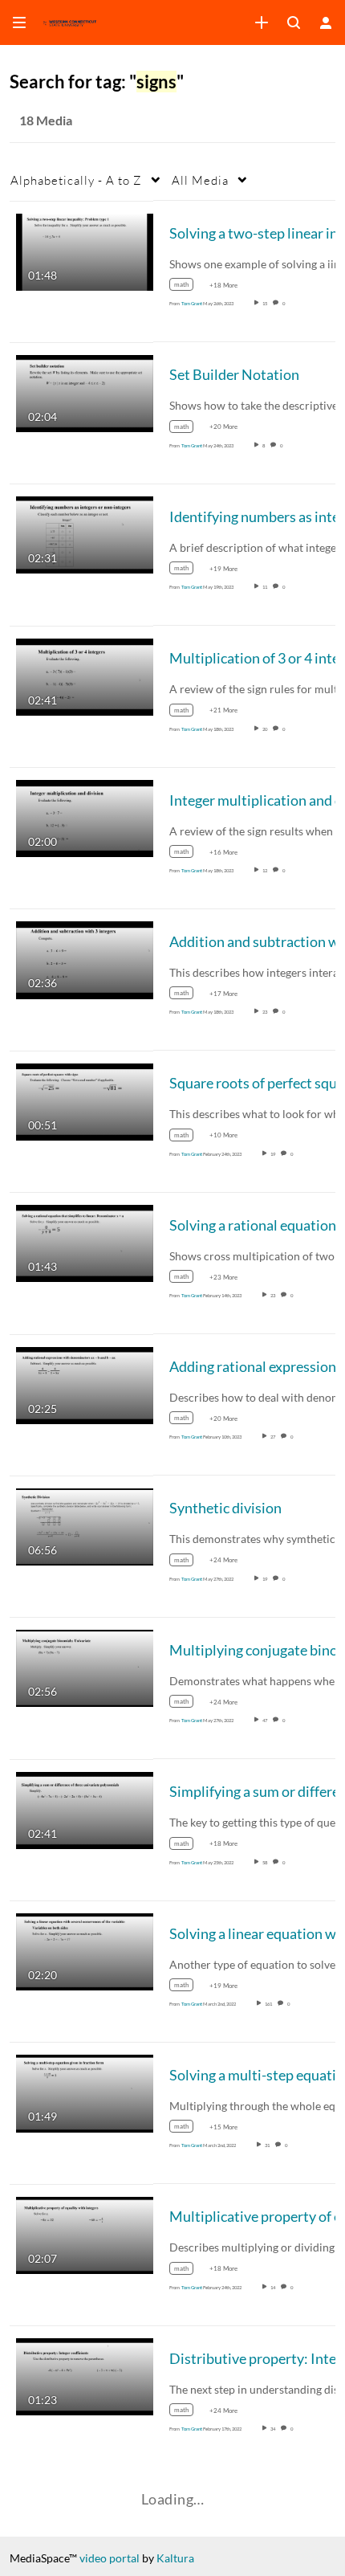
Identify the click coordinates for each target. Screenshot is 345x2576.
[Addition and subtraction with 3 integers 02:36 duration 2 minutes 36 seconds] (85, 959)
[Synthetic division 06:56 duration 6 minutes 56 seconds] (85, 1526)
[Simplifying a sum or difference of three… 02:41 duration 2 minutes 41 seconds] (85, 1809)
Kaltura (175, 2558)
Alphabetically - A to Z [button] (76, 180)
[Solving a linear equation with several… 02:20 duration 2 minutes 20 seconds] (85, 1951)
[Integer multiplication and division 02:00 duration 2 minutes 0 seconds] (85, 817)
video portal (110, 2558)
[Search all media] (294, 22)
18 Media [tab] (46, 120)
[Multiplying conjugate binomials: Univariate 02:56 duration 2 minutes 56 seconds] (85, 1667)
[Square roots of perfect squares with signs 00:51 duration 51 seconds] (85, 1100)
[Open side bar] (19, 22)
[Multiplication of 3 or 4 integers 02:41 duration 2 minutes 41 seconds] (85, 675)
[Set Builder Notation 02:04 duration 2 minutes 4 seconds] (85, 392)
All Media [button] (200, 180)
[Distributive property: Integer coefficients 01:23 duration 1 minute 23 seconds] (85, 2376)
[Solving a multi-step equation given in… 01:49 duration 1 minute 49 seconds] (85, 2092)
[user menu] (326, 22)
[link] (262, 22)
